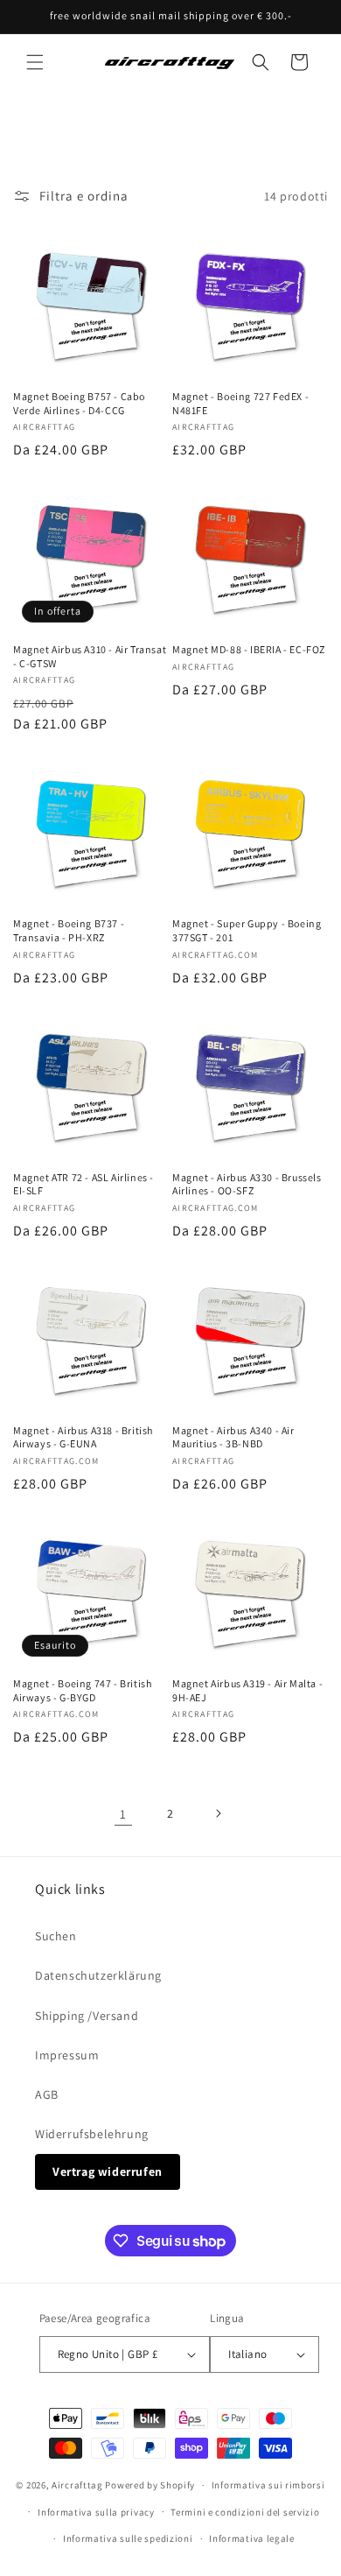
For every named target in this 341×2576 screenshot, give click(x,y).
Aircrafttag (77, 2485)
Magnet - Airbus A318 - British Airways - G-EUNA (83, 1437)
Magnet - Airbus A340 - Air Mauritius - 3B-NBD (233, 1437)
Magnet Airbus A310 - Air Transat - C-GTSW (90, 656)
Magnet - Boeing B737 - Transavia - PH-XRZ (69, 930)
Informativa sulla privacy (96, 2512)
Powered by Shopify (150, 2485)
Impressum (67, 2055)
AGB (47, 2094)
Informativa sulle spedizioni (128, 2538)
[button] (35, 62)
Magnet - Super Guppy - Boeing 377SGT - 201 (247, 930)
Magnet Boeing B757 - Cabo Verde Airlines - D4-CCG (79, 403)
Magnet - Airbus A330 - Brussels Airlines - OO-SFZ (247, 1184)
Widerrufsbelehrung (92, 2134)
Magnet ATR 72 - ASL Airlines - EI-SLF (84, 1184)
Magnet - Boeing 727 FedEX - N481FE (240, 403)
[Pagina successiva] (218, 1813)
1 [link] (123, 1814)
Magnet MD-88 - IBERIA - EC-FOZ (249, 649)
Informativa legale (252, 2538)
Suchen (56, 1936)
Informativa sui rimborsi (268, 2485)
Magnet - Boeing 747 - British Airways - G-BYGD (82, 1690)
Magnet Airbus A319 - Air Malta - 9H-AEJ (247, 1690)
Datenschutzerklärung (98, 1975)
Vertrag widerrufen (108, 2171)
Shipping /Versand (87, 2016)
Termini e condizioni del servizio (245, 2512)
